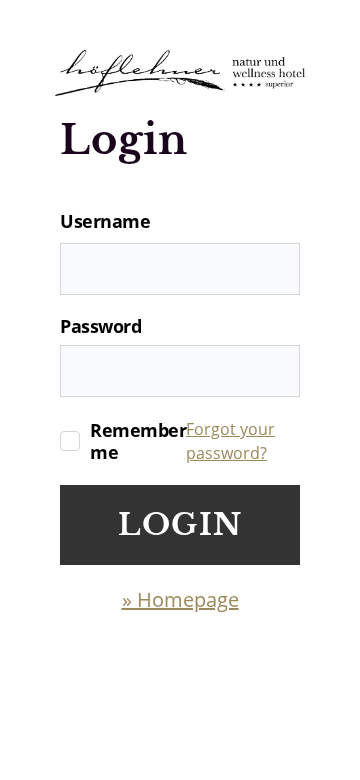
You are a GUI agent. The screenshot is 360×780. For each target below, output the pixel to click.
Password (100, 326)
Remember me (138, 441)
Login (180, 524)
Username (105, 221)
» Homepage (180, 599)
